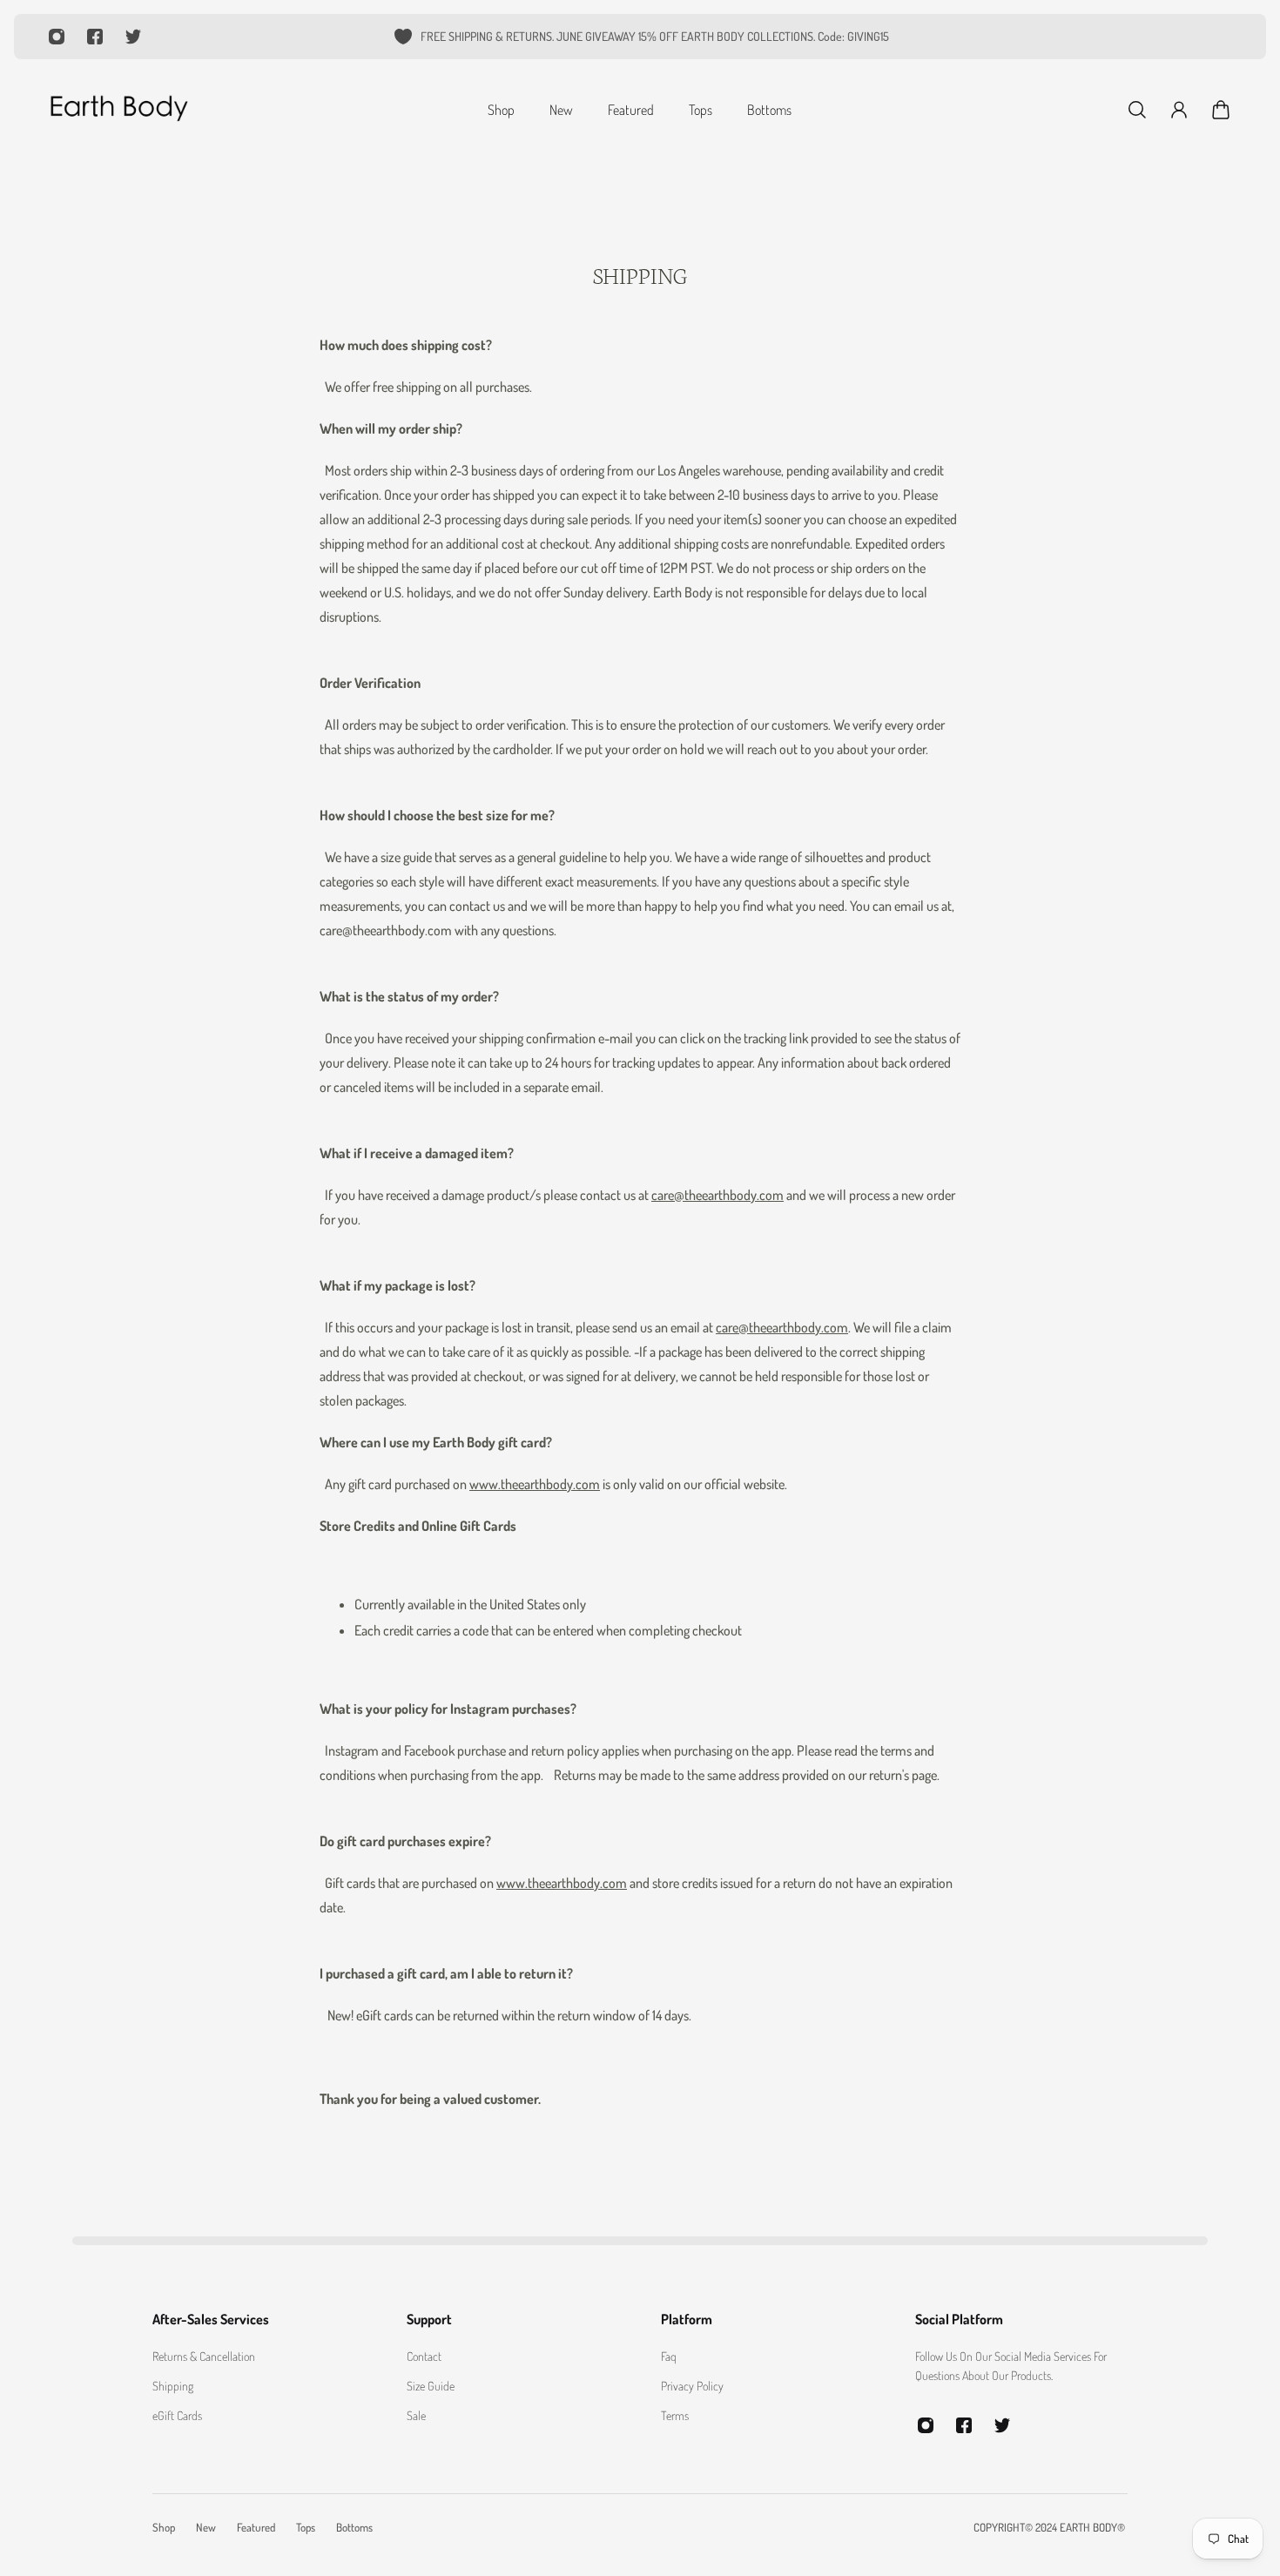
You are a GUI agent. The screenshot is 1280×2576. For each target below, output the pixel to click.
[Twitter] (133, 37)
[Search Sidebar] (1137, 110)
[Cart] (1221, 110)
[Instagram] (57, 37)
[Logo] (118, 110)
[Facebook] (95, 37)
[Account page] (1179, 110)
